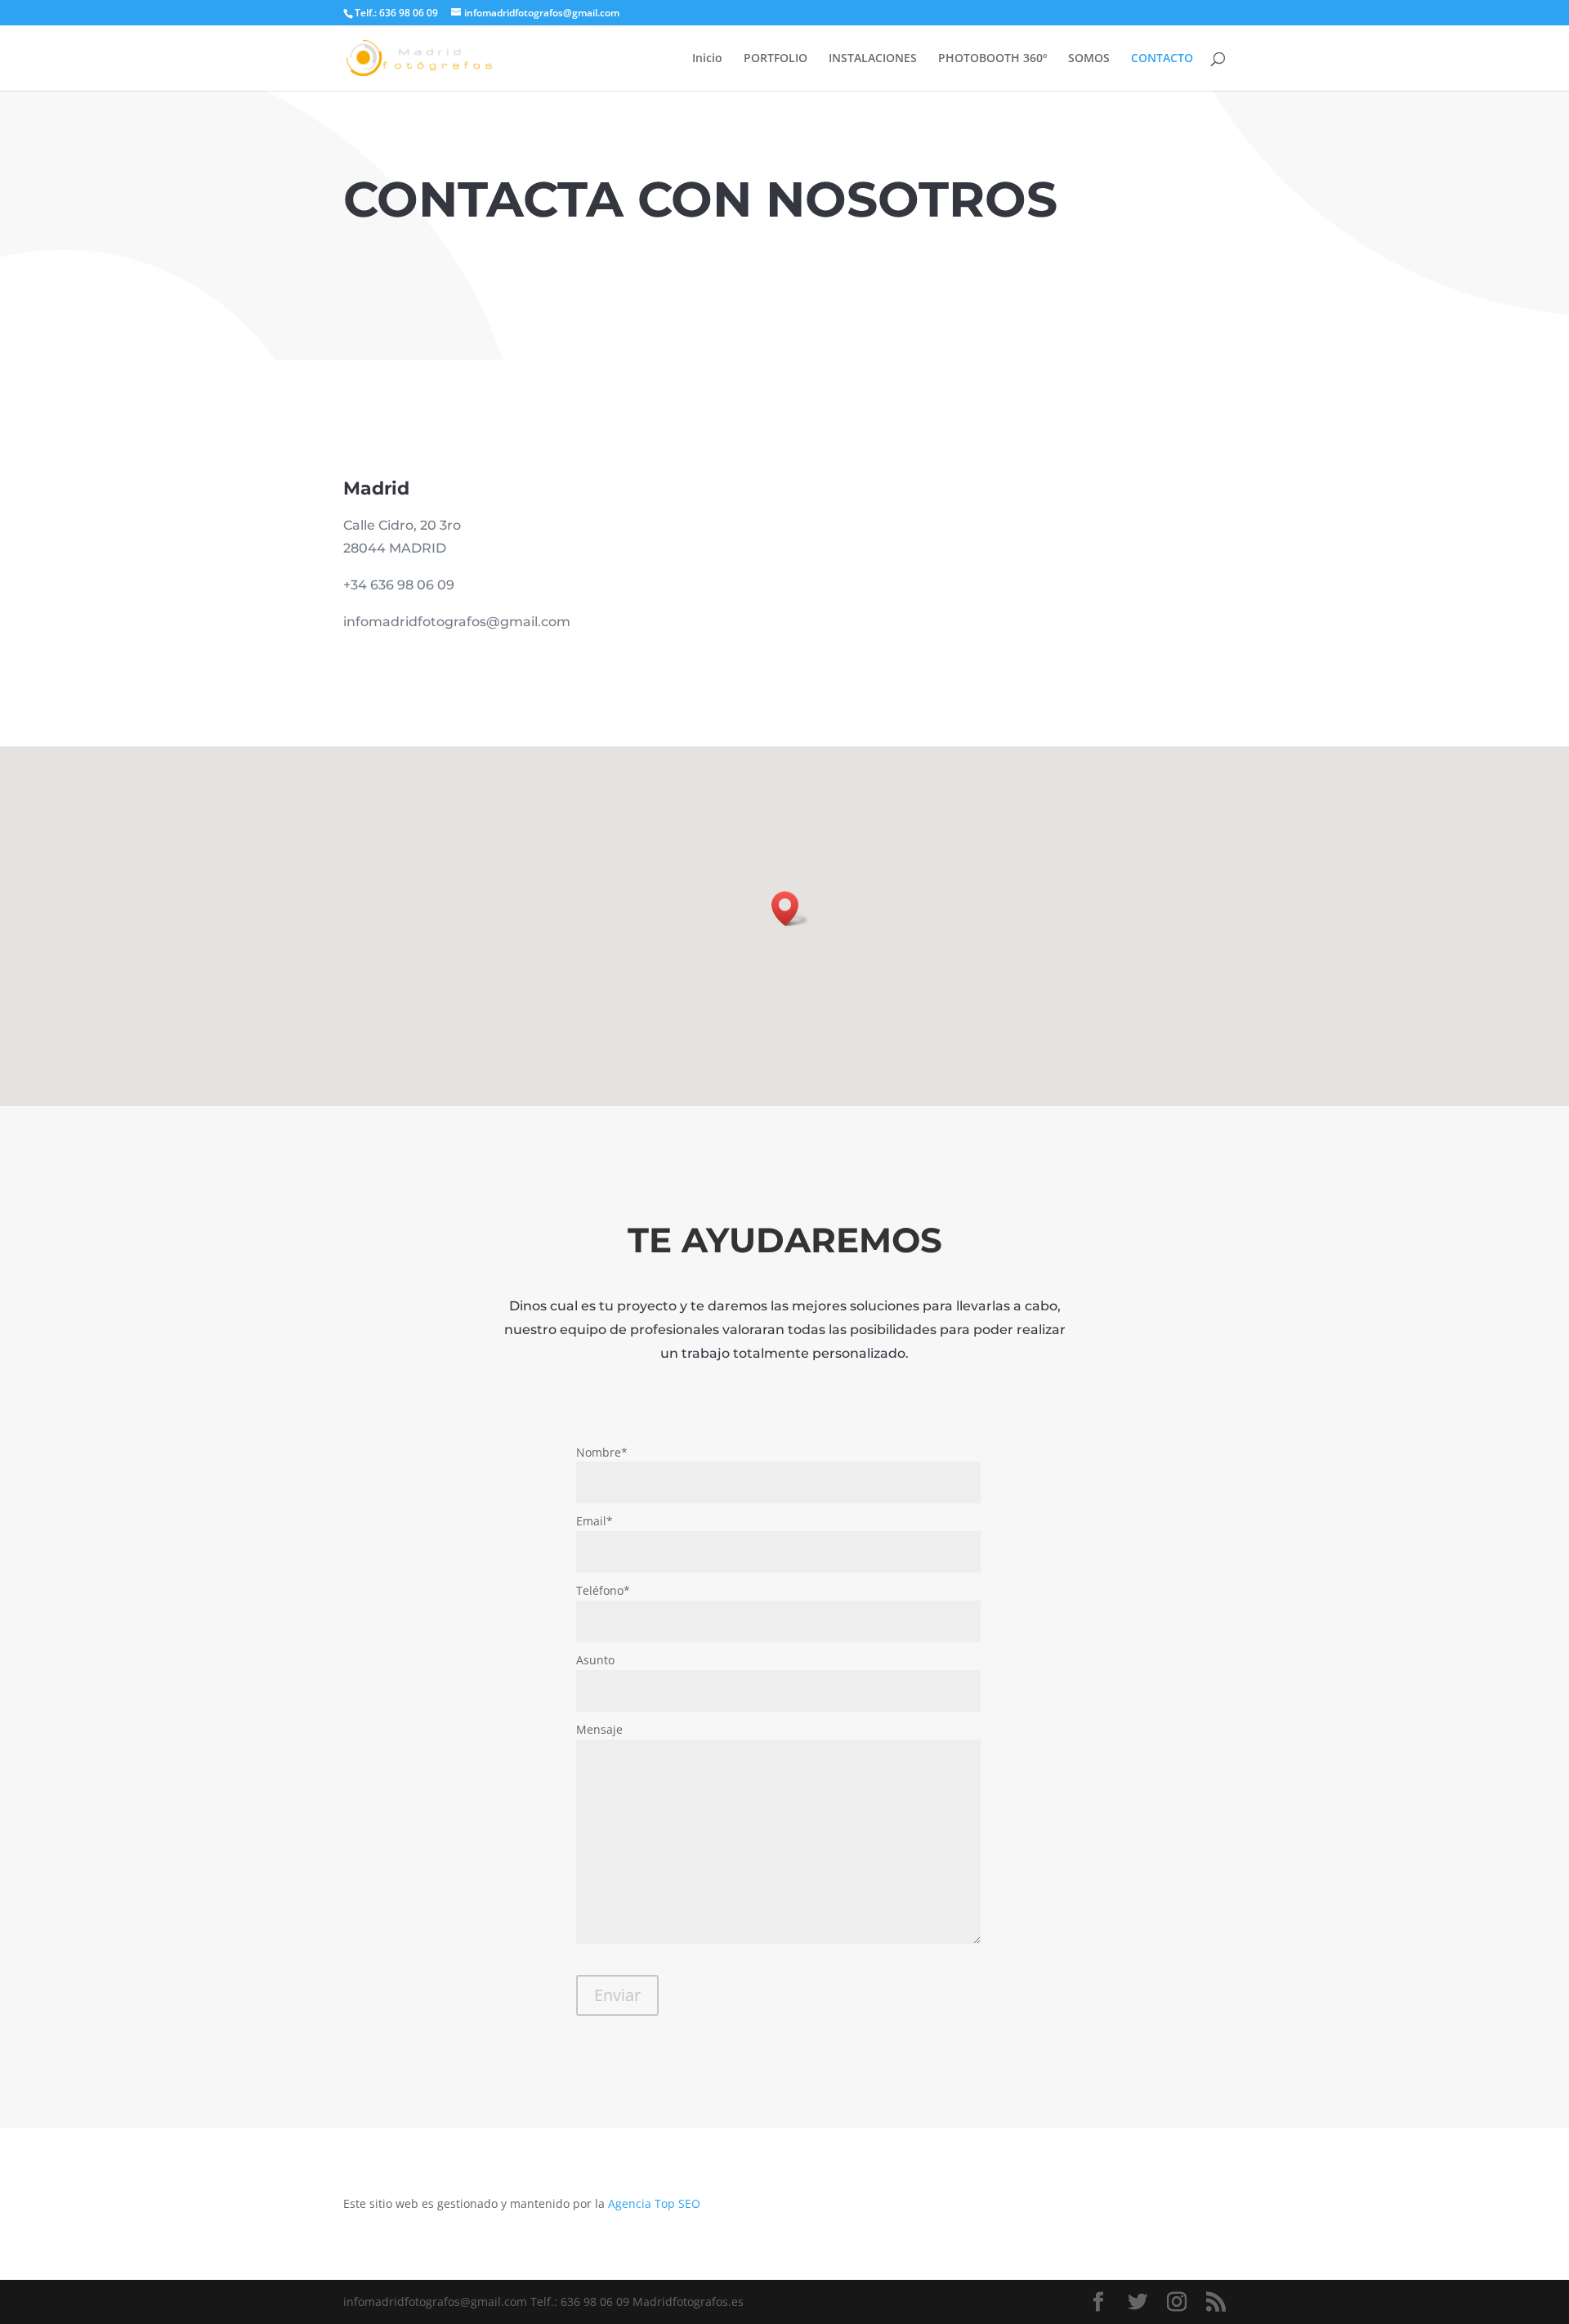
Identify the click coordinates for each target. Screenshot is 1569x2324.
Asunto (595, 1660)
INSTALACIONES (873, 59)
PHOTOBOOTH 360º (992, 59)
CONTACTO (1162, 59)
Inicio (707, 59)
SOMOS (1089, 59)
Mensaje (599, 1729)
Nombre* (602, 1452)
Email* (595, 1521)
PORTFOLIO (776, 59)
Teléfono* (603, 1590)
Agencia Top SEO (654, 2203)
